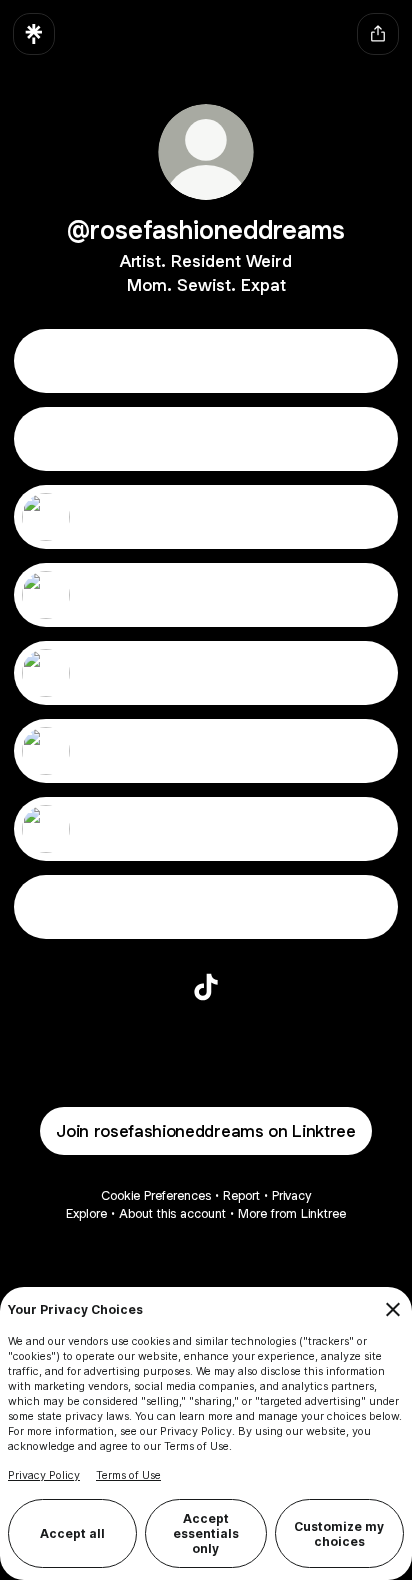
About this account (172, 1213)
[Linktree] (34, 34)
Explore (86, 1213)
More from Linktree (292, 1213)
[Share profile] (378, 34)
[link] (206, 987)
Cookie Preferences (156, 1195)
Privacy (291, 1195)
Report (241, 1195)
